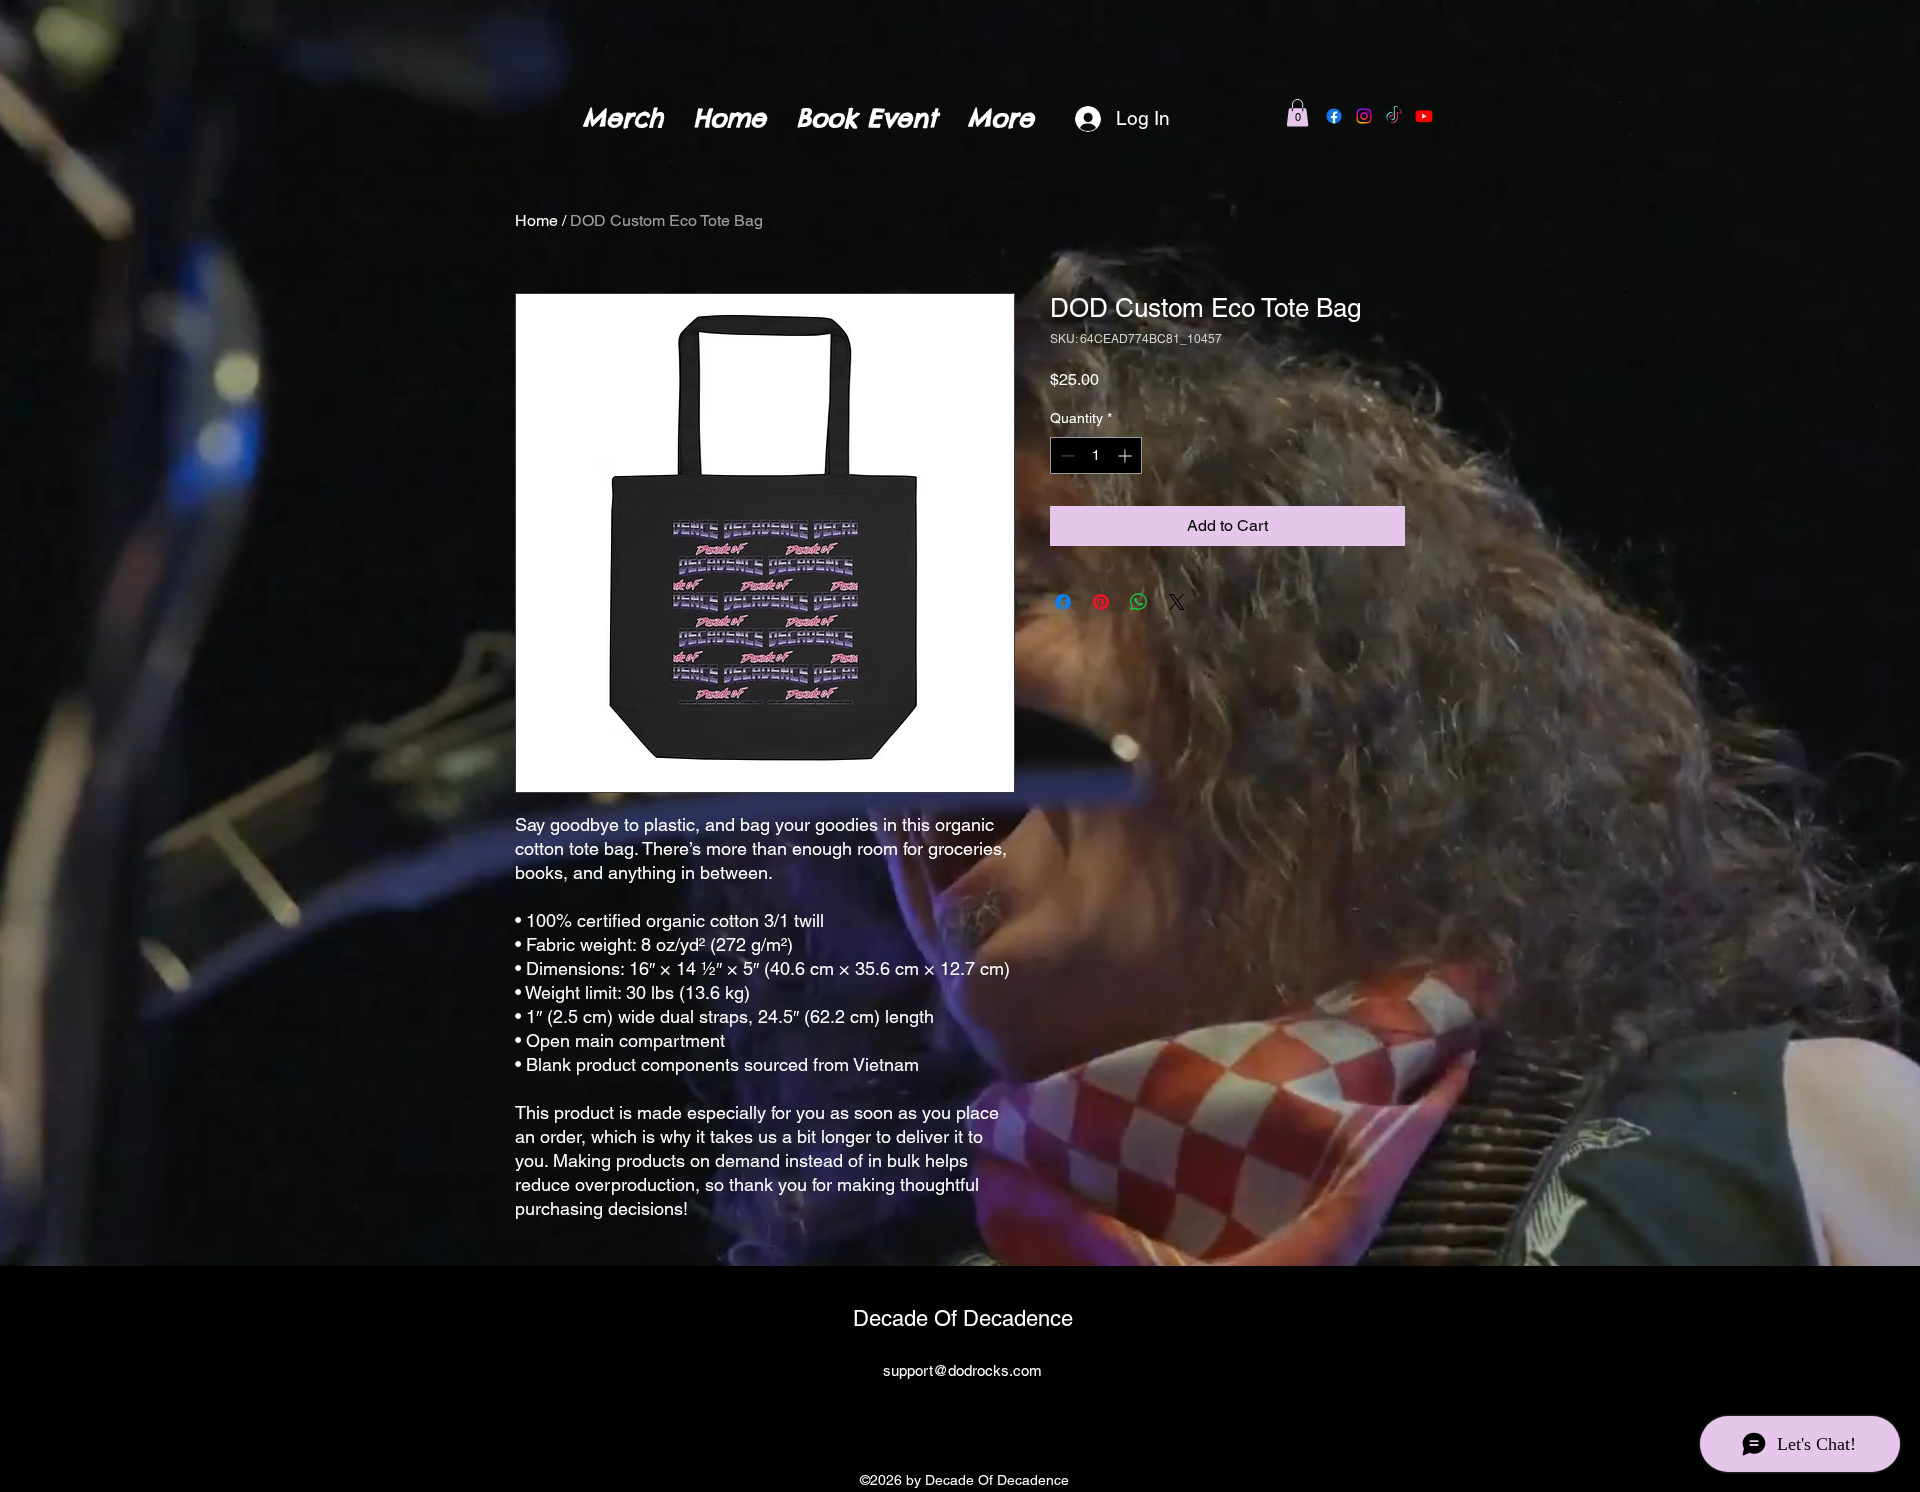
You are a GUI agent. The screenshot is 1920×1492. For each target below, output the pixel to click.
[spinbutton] (1096, 455)
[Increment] (1126, 455)
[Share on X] (1177, 602)
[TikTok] (1394, 116)
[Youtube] (1424, 116)
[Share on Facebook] (1063, 602)
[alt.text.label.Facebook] (945, 1415)
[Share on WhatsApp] (1139, 602)
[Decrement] (1065, 455)
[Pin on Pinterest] (1101, 602)
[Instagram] (1364, 116)
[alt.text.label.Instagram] (975, 1415)
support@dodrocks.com (962, 1370)
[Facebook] (1334, 116)
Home (536, 220)
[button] (1297, 112)
